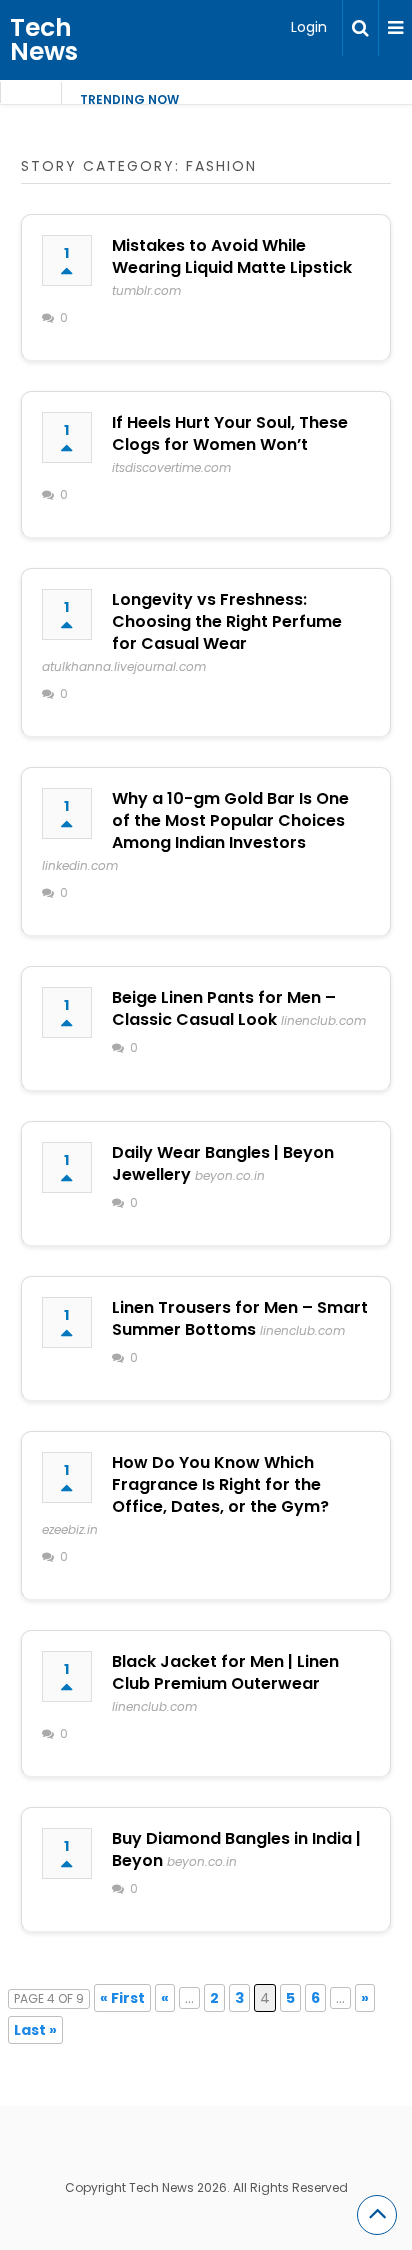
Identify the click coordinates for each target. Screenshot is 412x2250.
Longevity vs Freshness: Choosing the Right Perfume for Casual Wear (227, 621)
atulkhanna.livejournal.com (124, 666)
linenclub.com (323, 1020)
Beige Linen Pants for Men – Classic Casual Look (224, 1008)
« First (122, 1998)
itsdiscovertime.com (171, 467)
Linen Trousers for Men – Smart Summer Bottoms (240, 1318)
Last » (35, 2030)
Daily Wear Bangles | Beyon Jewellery (223, 1163)
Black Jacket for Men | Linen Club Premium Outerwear (225, 1672)
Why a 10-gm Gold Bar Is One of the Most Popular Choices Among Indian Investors (230, 820)
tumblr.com (146, 290)
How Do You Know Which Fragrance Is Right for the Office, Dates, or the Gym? (220, 1484)
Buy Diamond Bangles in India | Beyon (236, 1849)
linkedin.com (80, 865)
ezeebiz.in (70, 1529)
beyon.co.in (230, 1175)
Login (309, 27)
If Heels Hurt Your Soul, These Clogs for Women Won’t (230, 433)
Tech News (44, 39)
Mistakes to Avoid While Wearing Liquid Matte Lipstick (232, 256)
